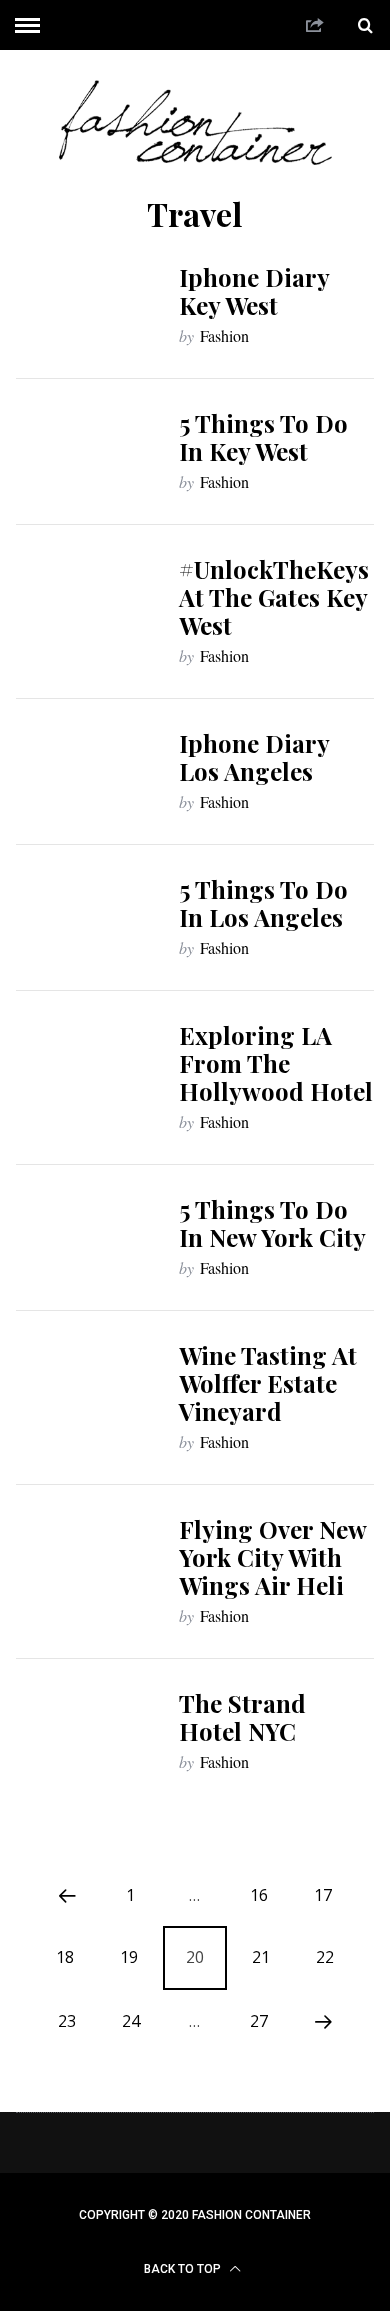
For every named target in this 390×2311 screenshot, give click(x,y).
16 (259, 1895)
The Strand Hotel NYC (242, 1717)
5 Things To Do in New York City (272, 1223)
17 (323, 1895)
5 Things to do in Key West (263, 437)
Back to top (184, 2269)
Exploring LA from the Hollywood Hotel (276, 1063)
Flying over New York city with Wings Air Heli (272, 1557)
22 (325, 1957)
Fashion (224, 335)
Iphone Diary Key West (254, 291)
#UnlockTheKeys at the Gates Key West (274, 597)
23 (67, 2021)
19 (129, 1957)
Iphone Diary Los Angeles (254, 757)
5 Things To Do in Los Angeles (263, 903)
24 (131, 2021)
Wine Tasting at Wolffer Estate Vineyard (268, 1383)
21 (261, 1957)
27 (259, 2021)
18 (65, 1957)
